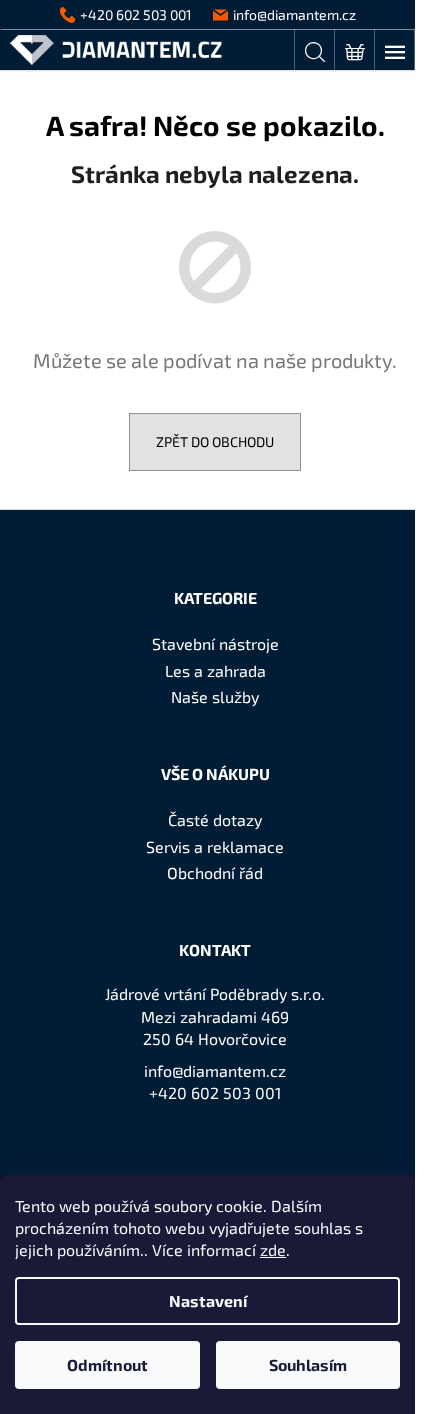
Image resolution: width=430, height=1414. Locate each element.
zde (273, 1249)
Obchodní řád (215, 872)
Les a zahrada (215, 670)
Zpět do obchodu (215, 441)
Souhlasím (308, 1364)
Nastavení (208, 1300)
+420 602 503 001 (215, 1092)
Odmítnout (107, 1364)
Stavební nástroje (215, 643)
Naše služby (215, 696)
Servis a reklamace (215, 846)
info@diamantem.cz (215, 1070)
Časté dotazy (215, 819)
